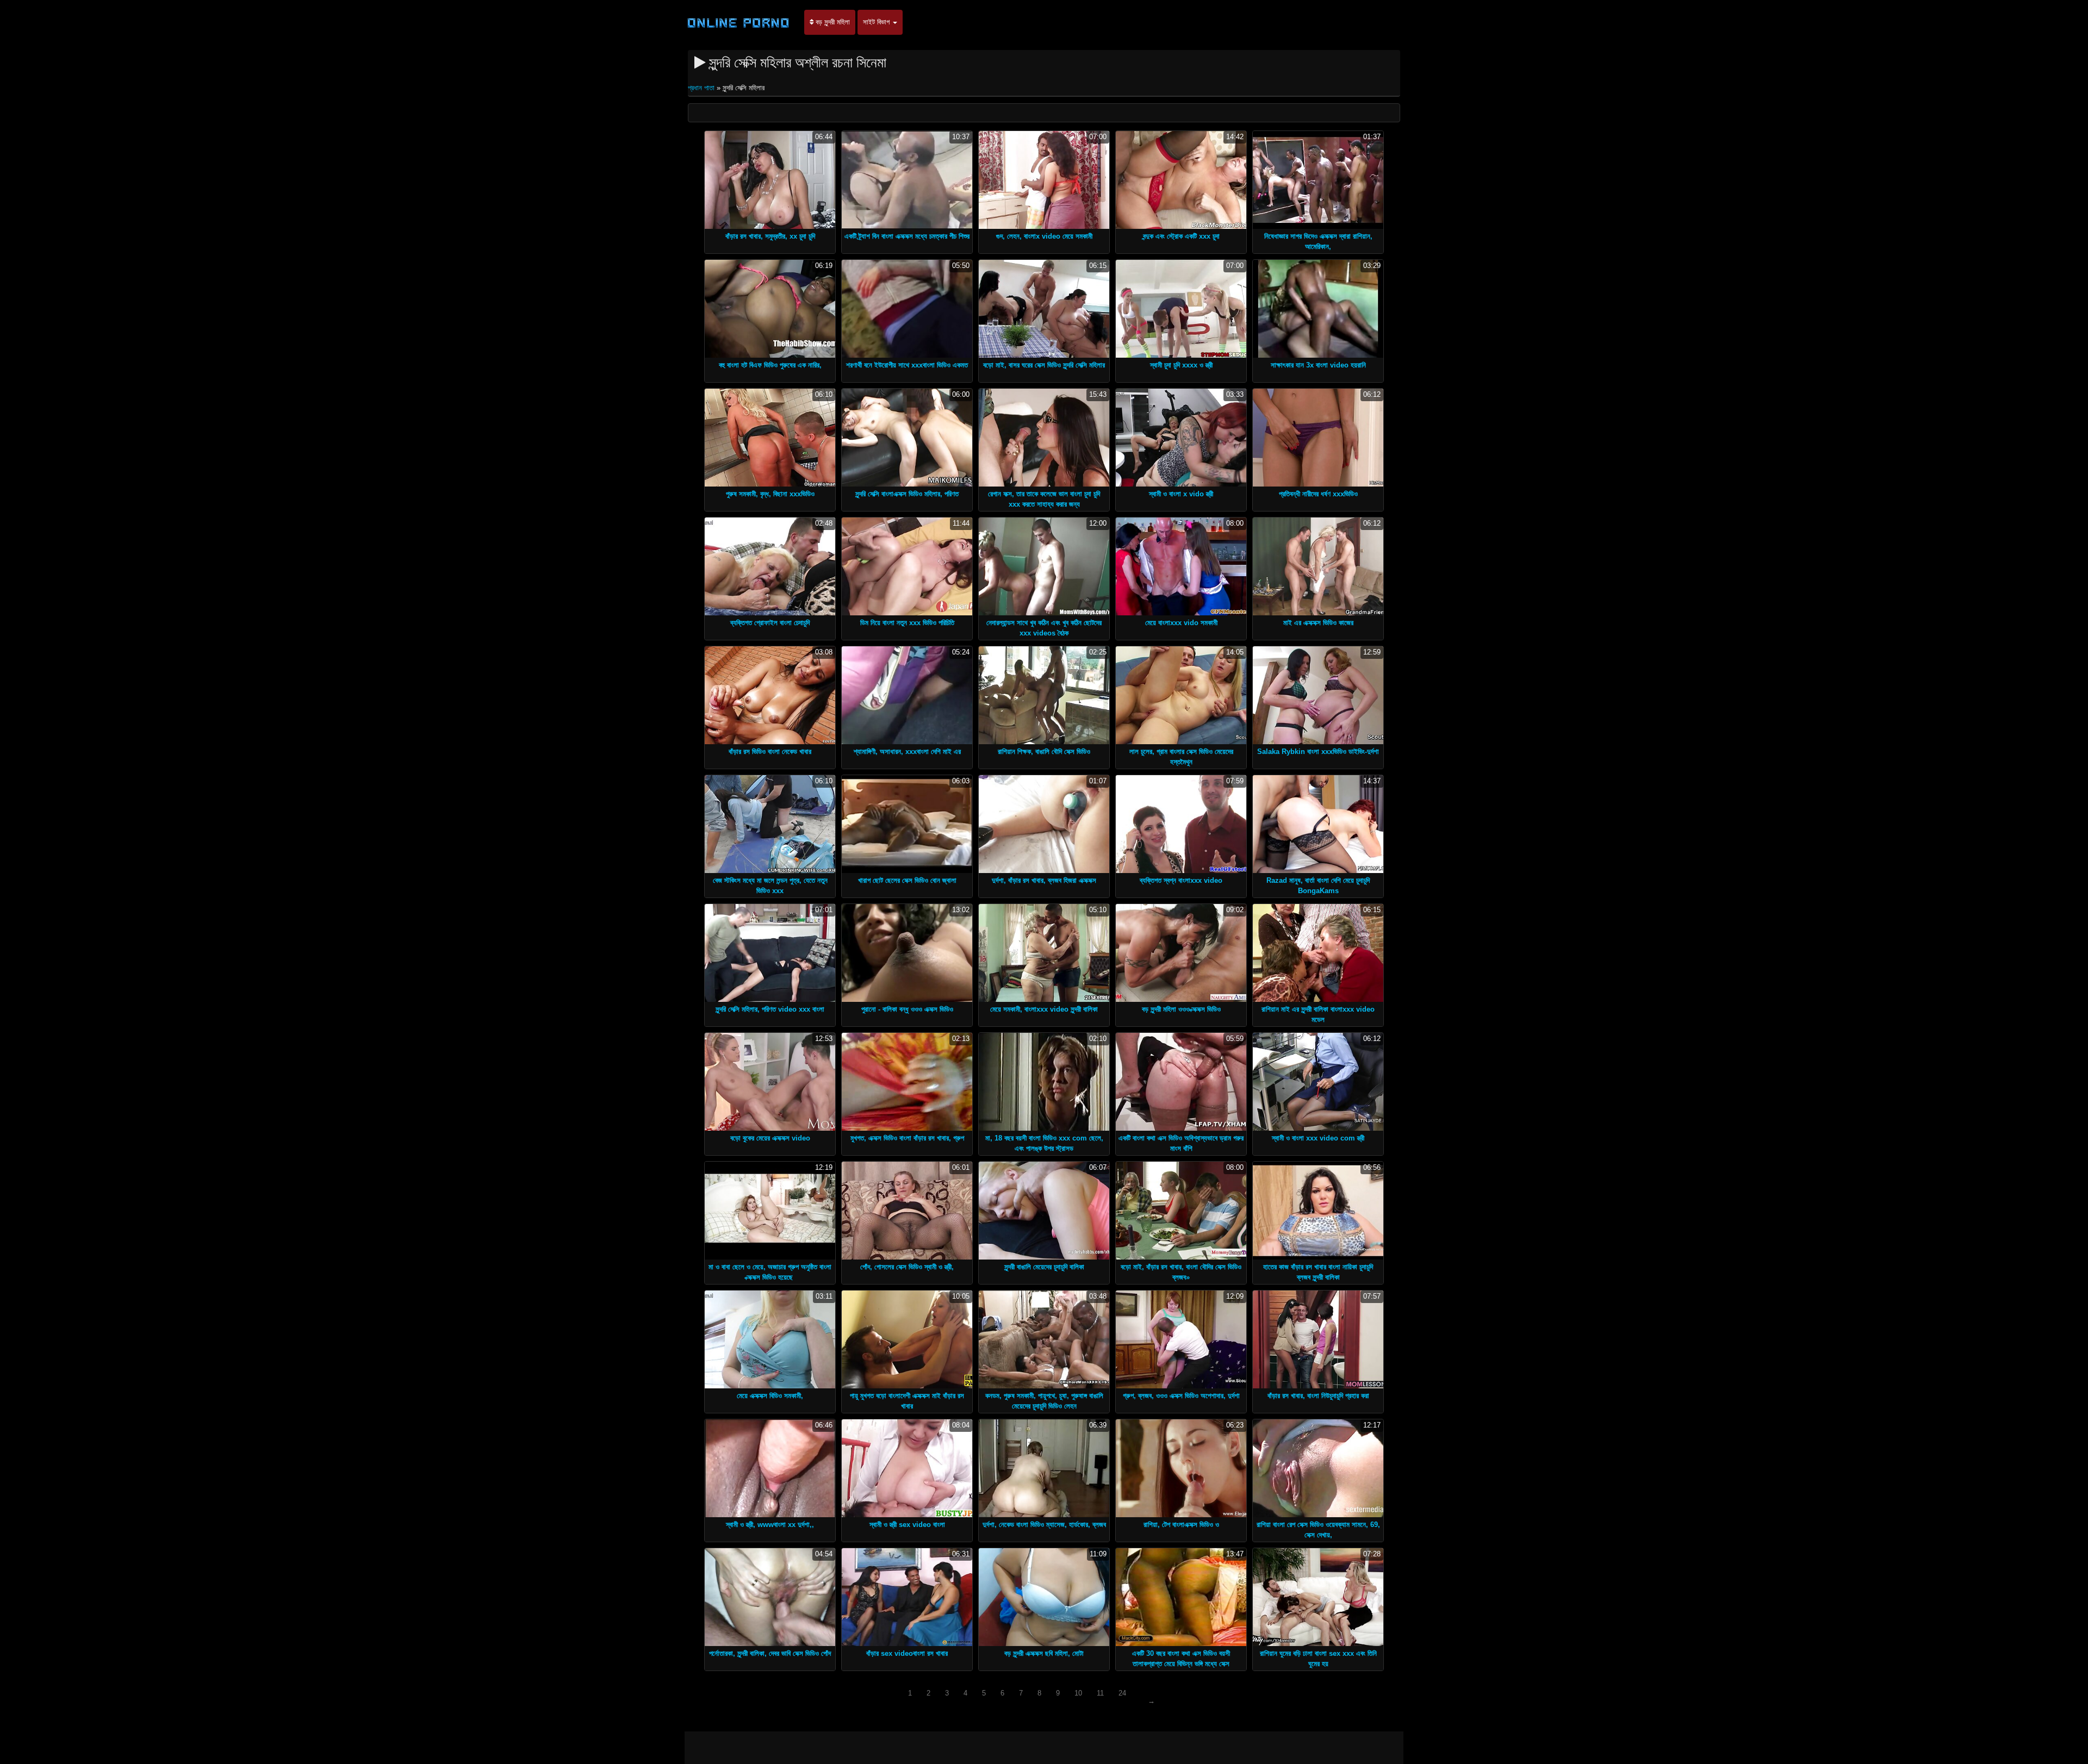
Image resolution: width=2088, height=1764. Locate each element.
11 (1100, 1693)
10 (1078, 1693)
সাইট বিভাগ (877, 22)
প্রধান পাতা (702, 88)
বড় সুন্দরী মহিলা (832, 22)
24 (1122, 1693)
